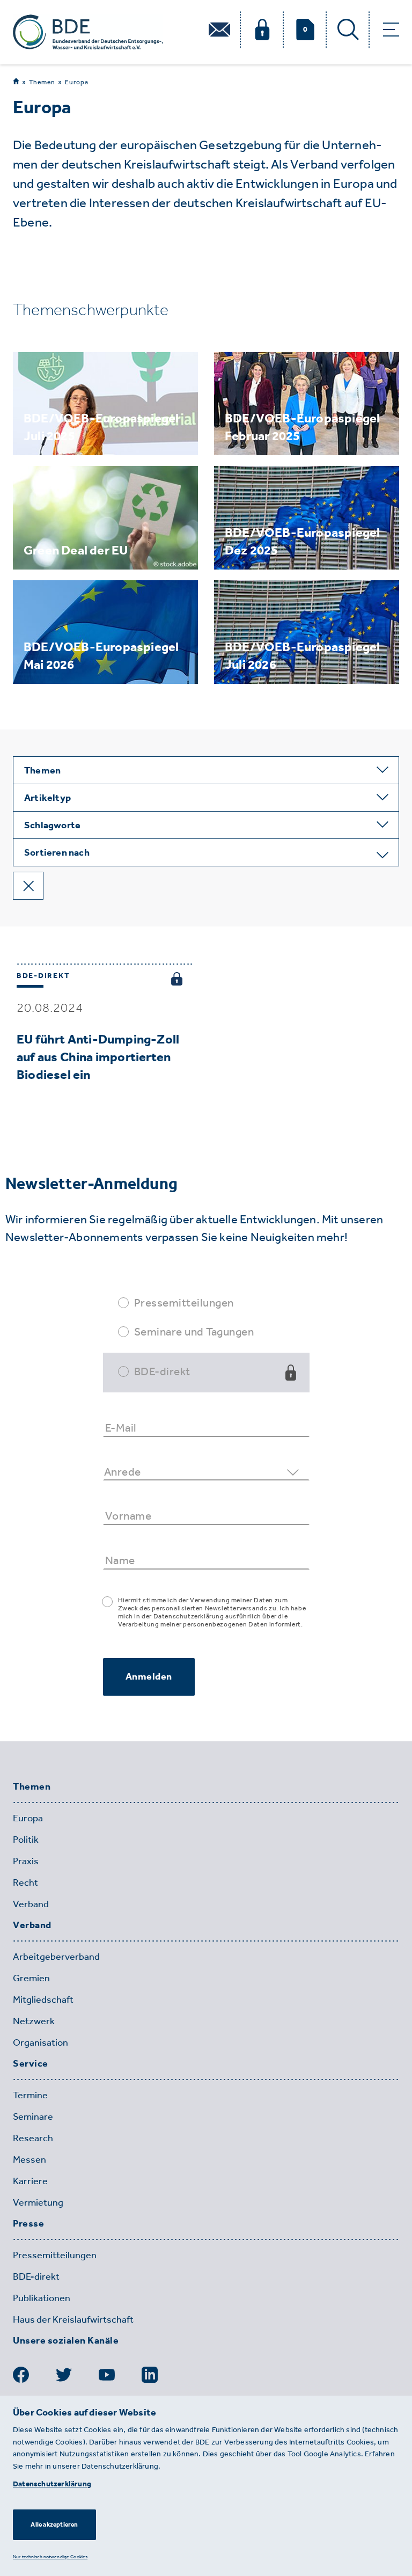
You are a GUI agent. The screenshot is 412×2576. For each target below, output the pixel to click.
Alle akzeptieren (54, 2524)
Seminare (33, 2117)
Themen (42, 82)
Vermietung (38, 2202)
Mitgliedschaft (43, 1999)
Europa (77, 82)
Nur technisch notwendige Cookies (50, 2556)
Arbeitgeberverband (56, 1957)
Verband (31, 1904)
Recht (25, 1882)
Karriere (30, 2181)
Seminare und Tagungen (194, 1331)
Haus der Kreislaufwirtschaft (73, 2319)
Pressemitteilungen (184, 1302)
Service (31, 2064)
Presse (28, 2224)
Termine (30, 2095)
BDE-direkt (162, 1371)
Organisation (41, 2042)
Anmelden (149, 1676)
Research (33, 2138)
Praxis (26, 1861)
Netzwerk (34, 2021)
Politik (26, 1840)
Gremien (31, 1978)
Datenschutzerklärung (52, 2484)
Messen (30, 2159)
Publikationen (42, 2298)
